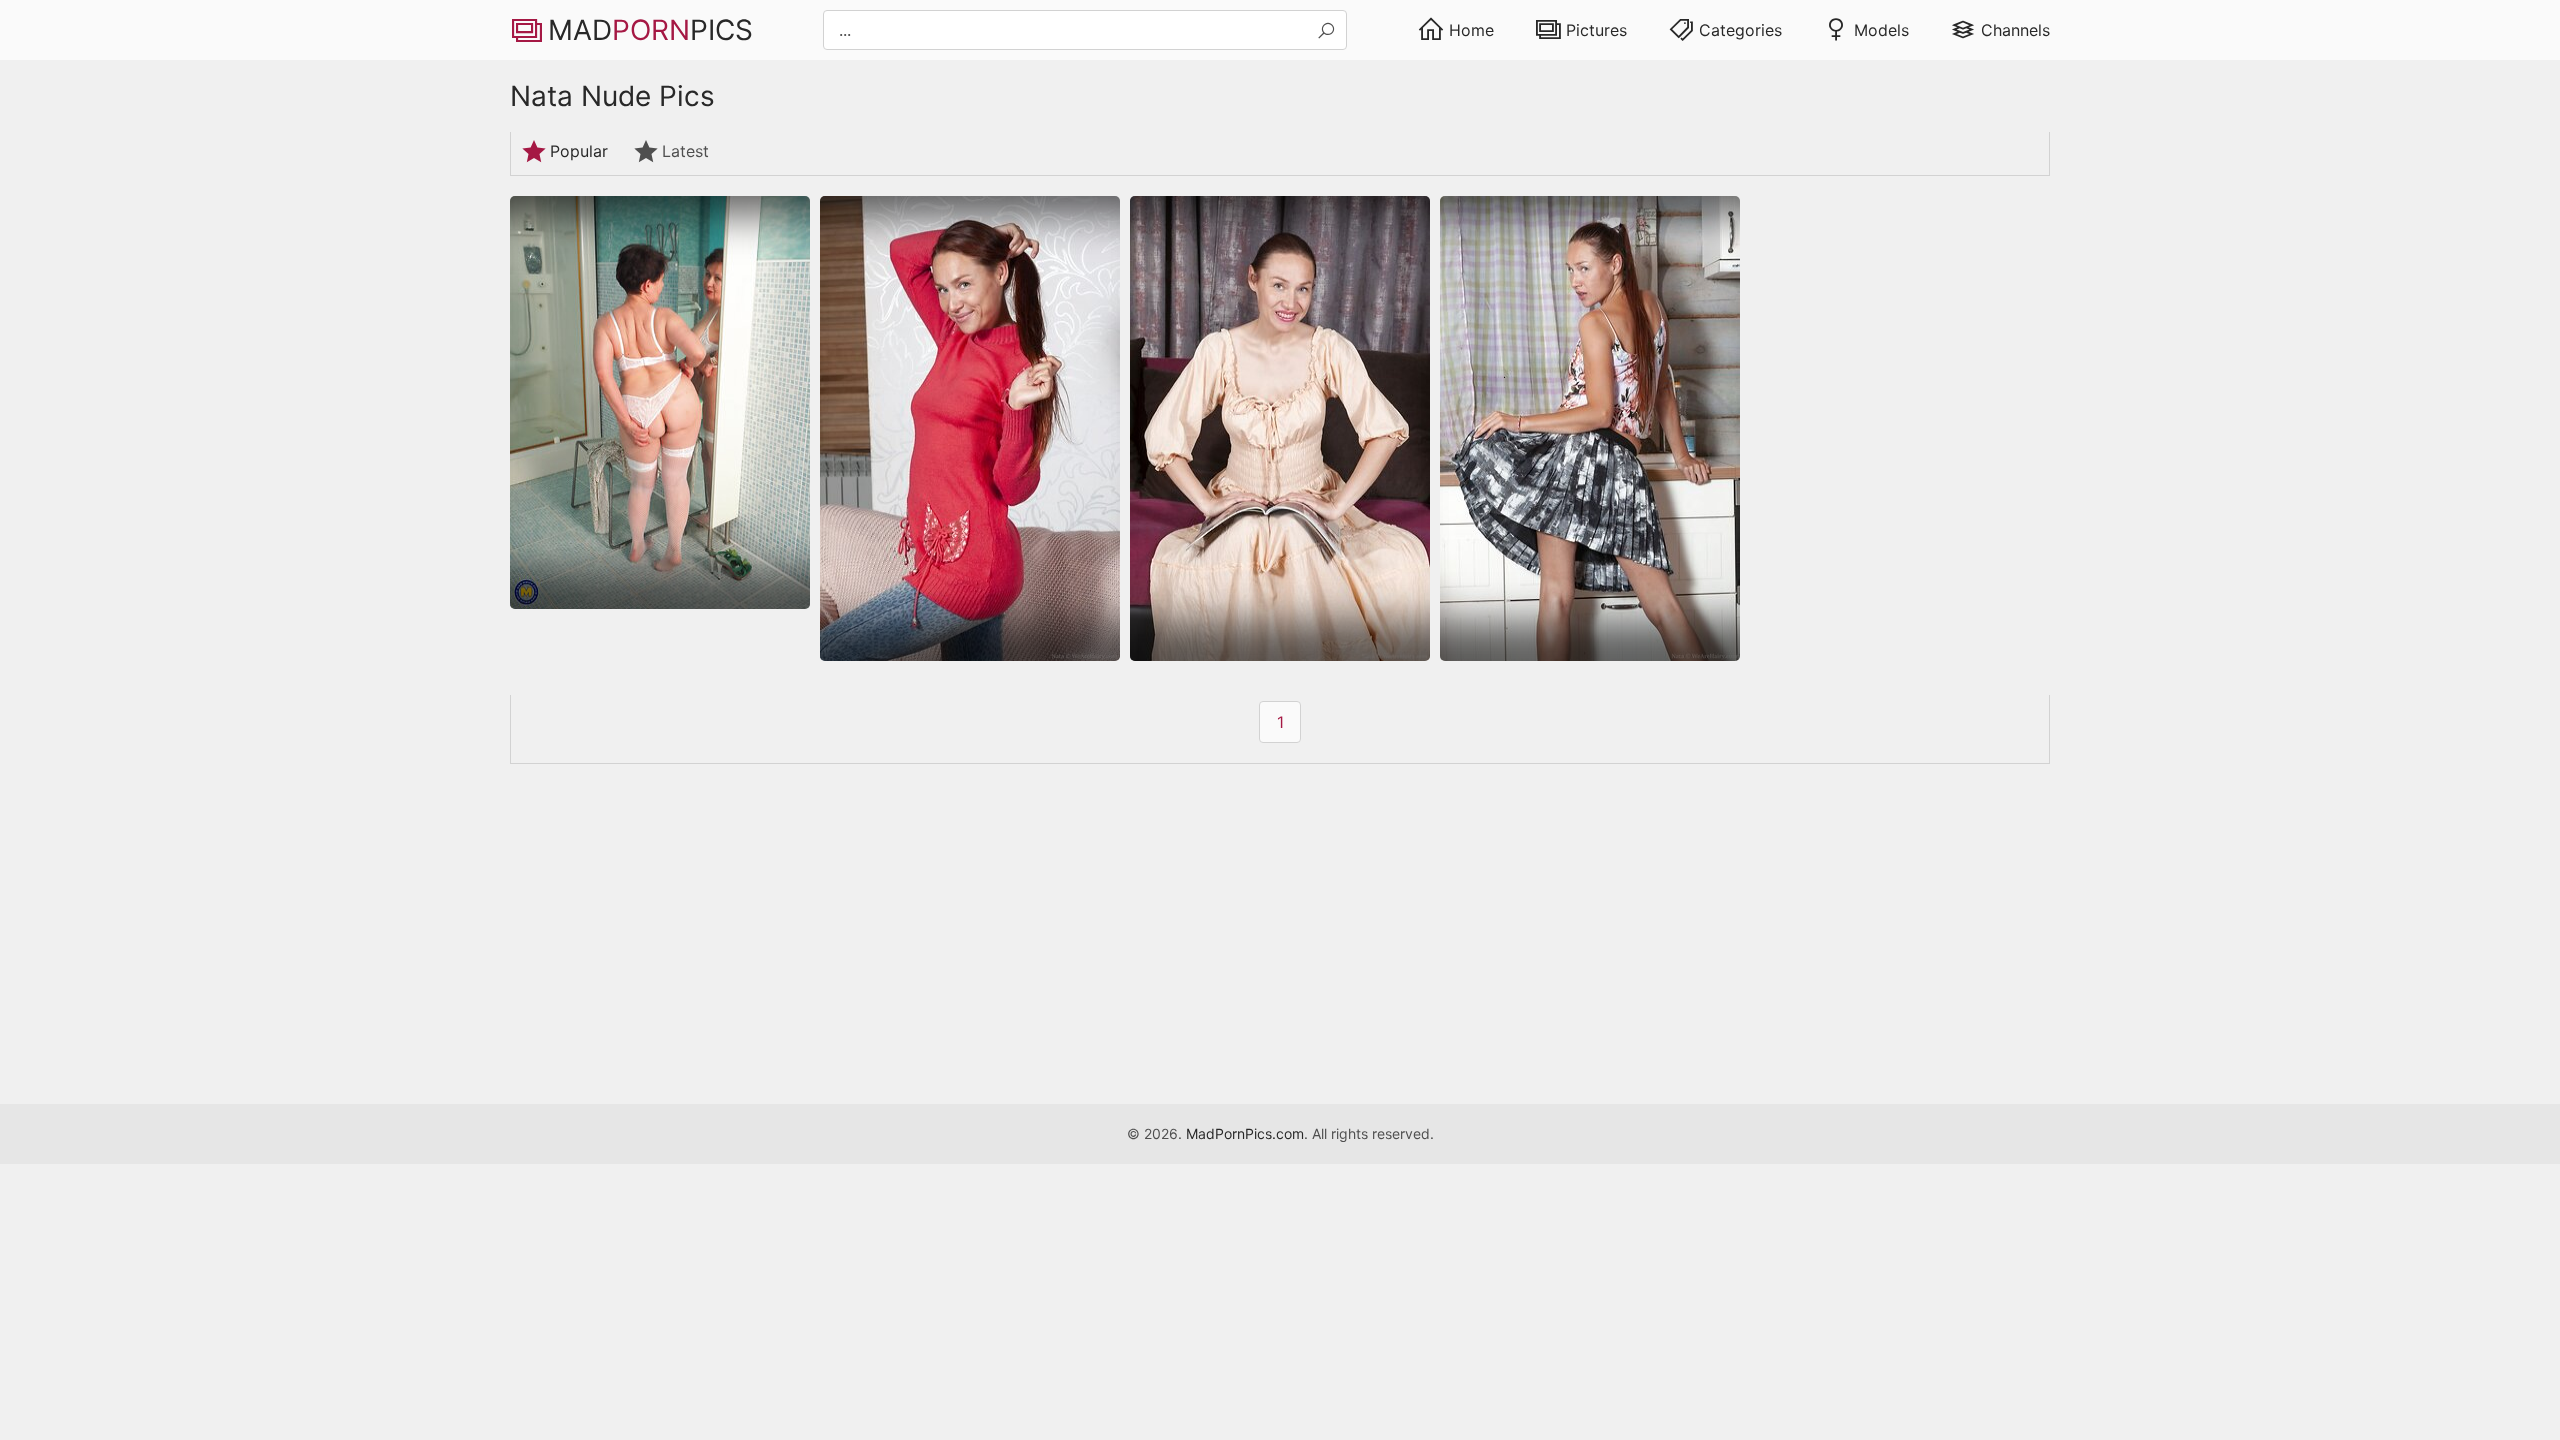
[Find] (1326, 31)
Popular (579, 151)
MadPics (650, 30)
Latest (685, 151)
